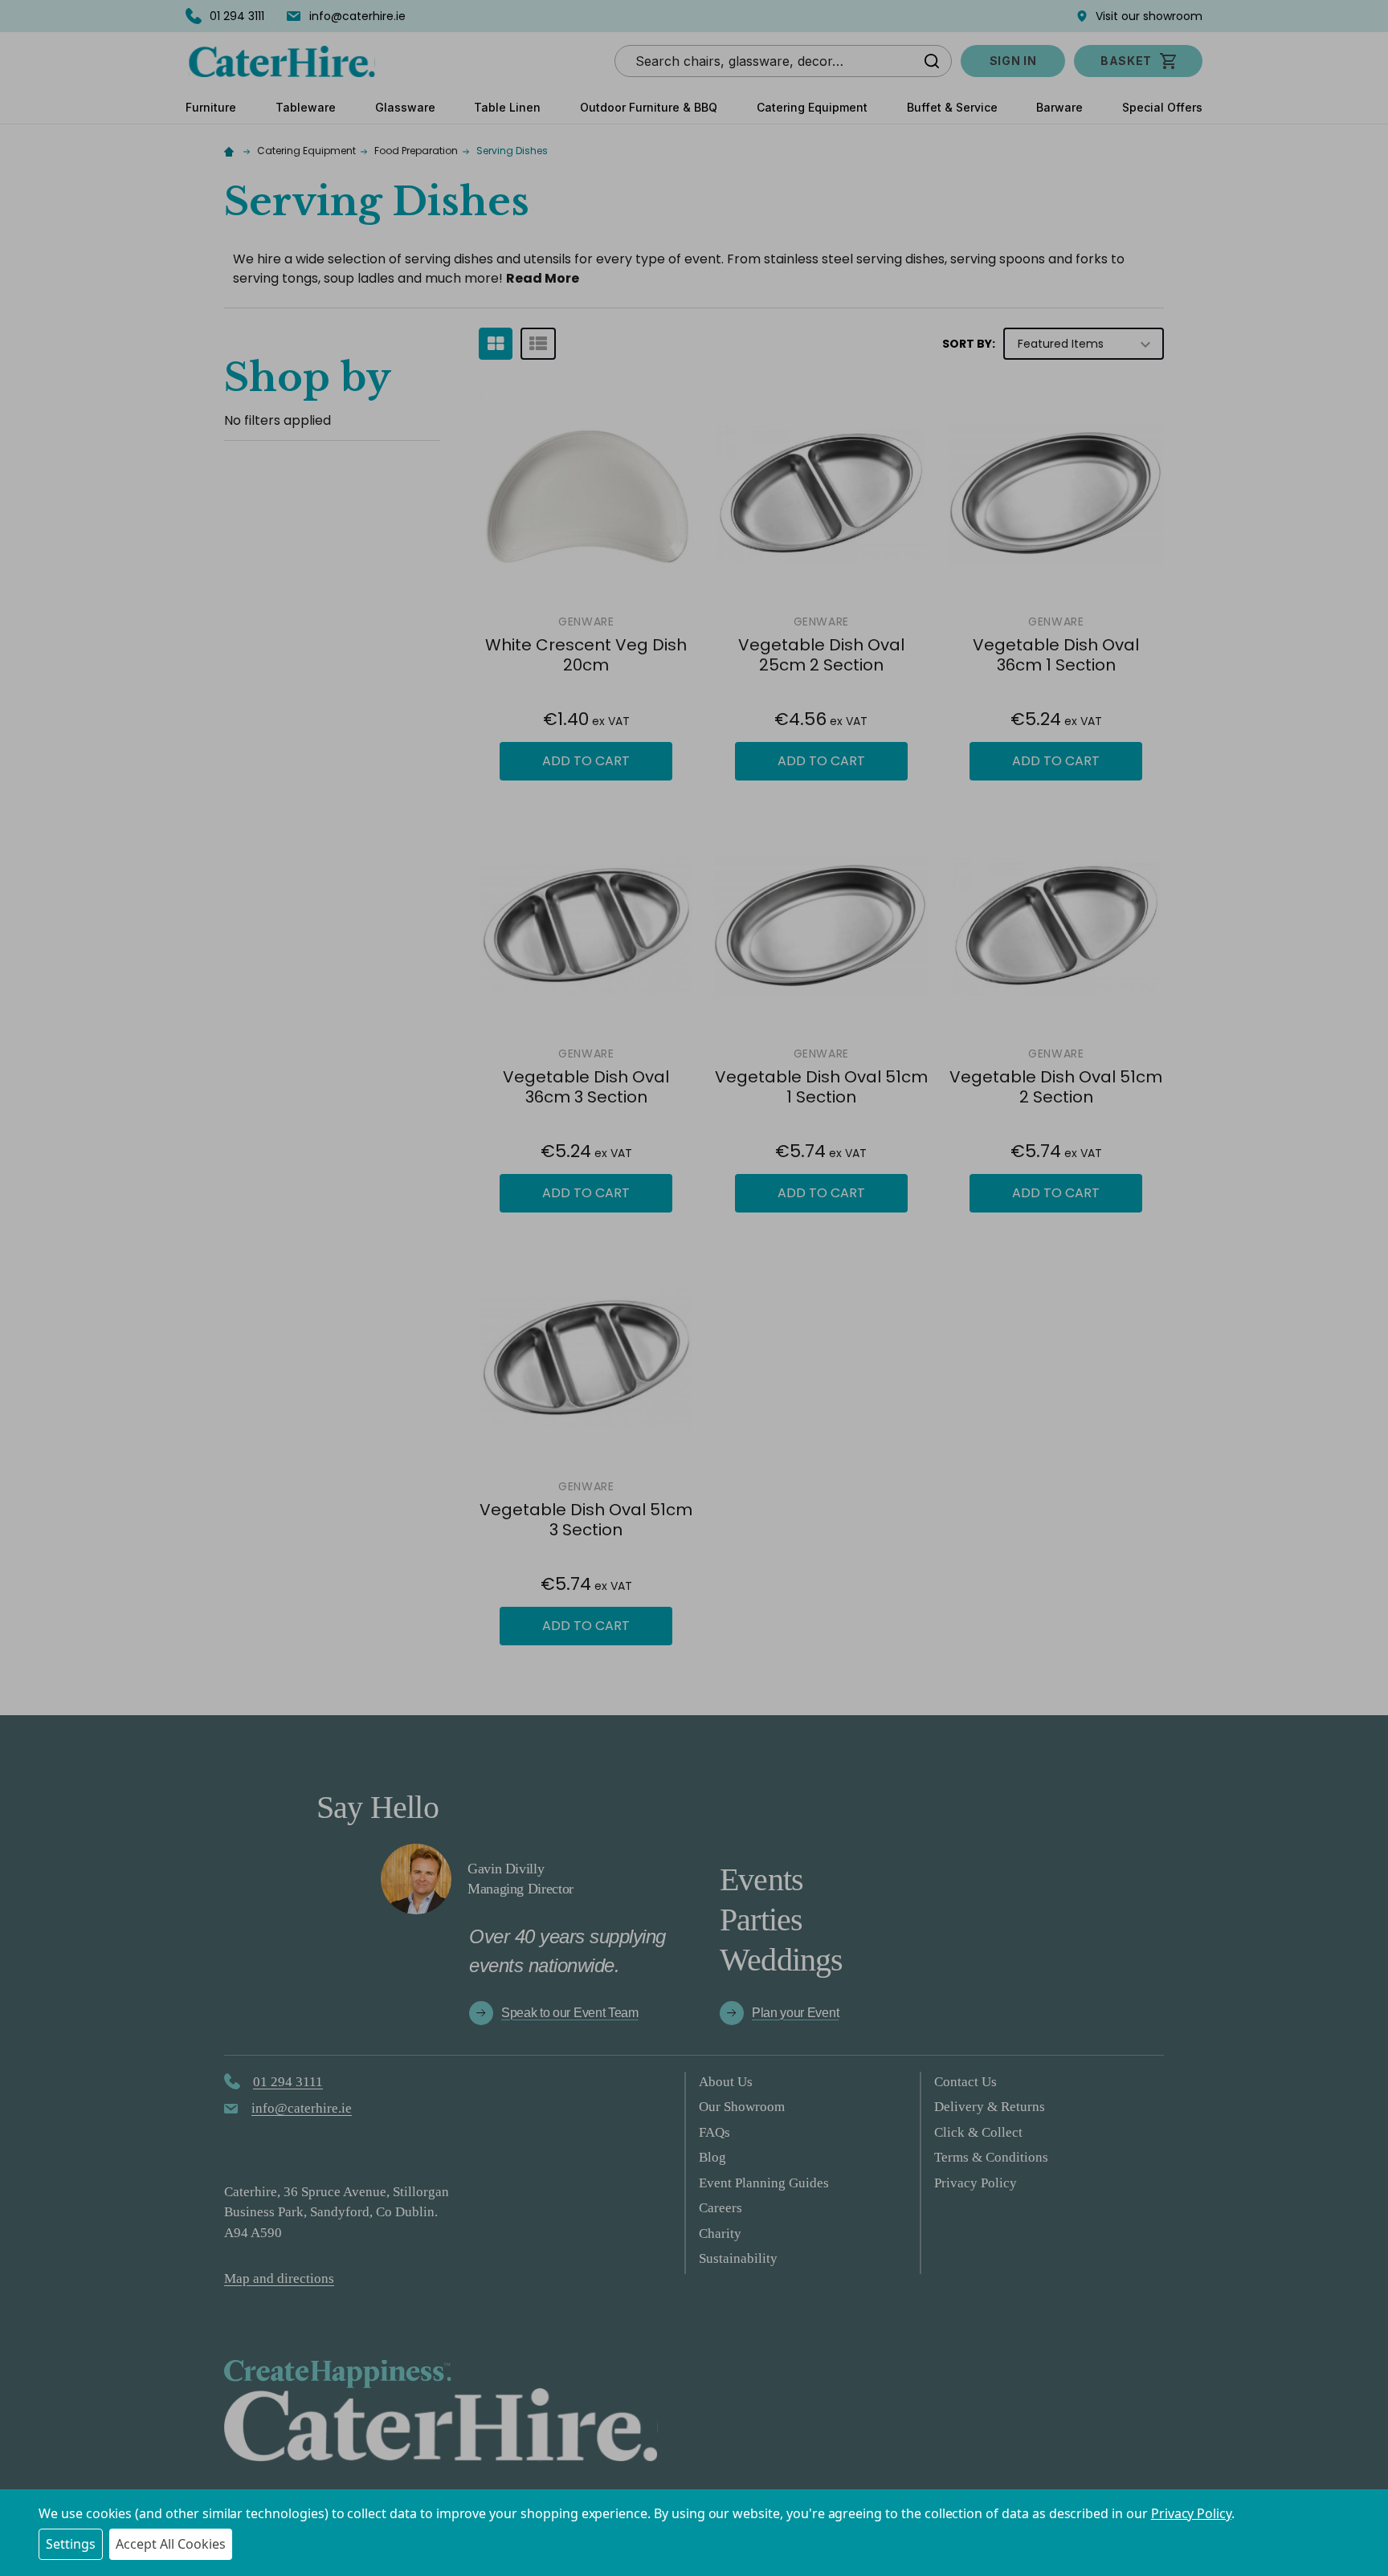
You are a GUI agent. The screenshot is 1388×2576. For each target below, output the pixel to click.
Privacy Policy (1191, 2513)
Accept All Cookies (171, 2544)
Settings (71, 2544)
